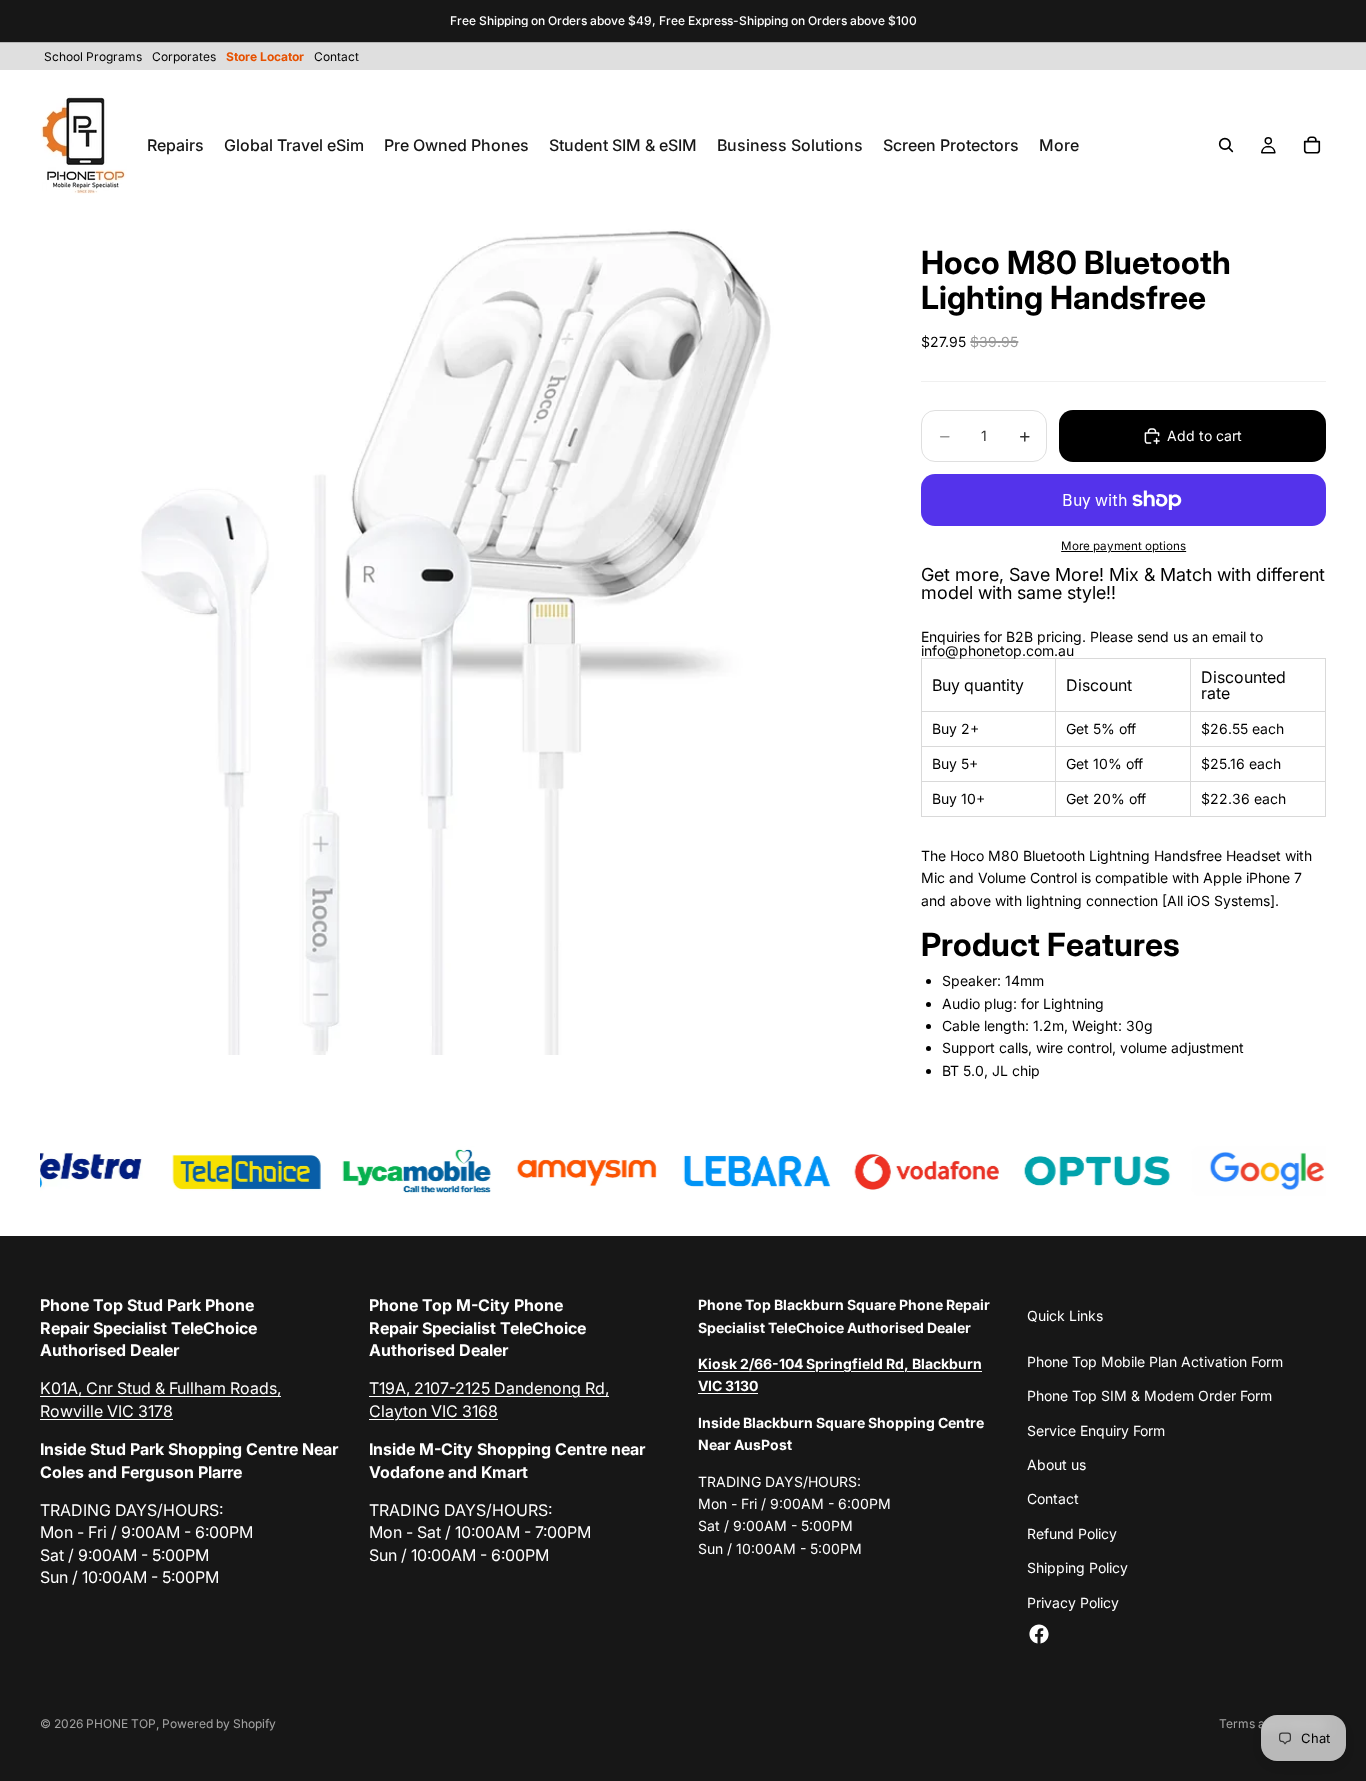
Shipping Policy (1077, 1567)
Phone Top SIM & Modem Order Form (1149, 1395)
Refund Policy (1072, 1533)
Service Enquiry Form (1096, 1430)
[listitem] (1059, 145)
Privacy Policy (1073, 1602)
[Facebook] (1039, 1634)
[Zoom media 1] (457, 638)
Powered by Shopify (219, 1723)
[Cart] (1312, 145)
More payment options (1123, 546)
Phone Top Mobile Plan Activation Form (1155, 1361)
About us (1056, 1464)
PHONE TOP (121, 1723)
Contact (1053, 1498)
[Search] (1226, 145)
